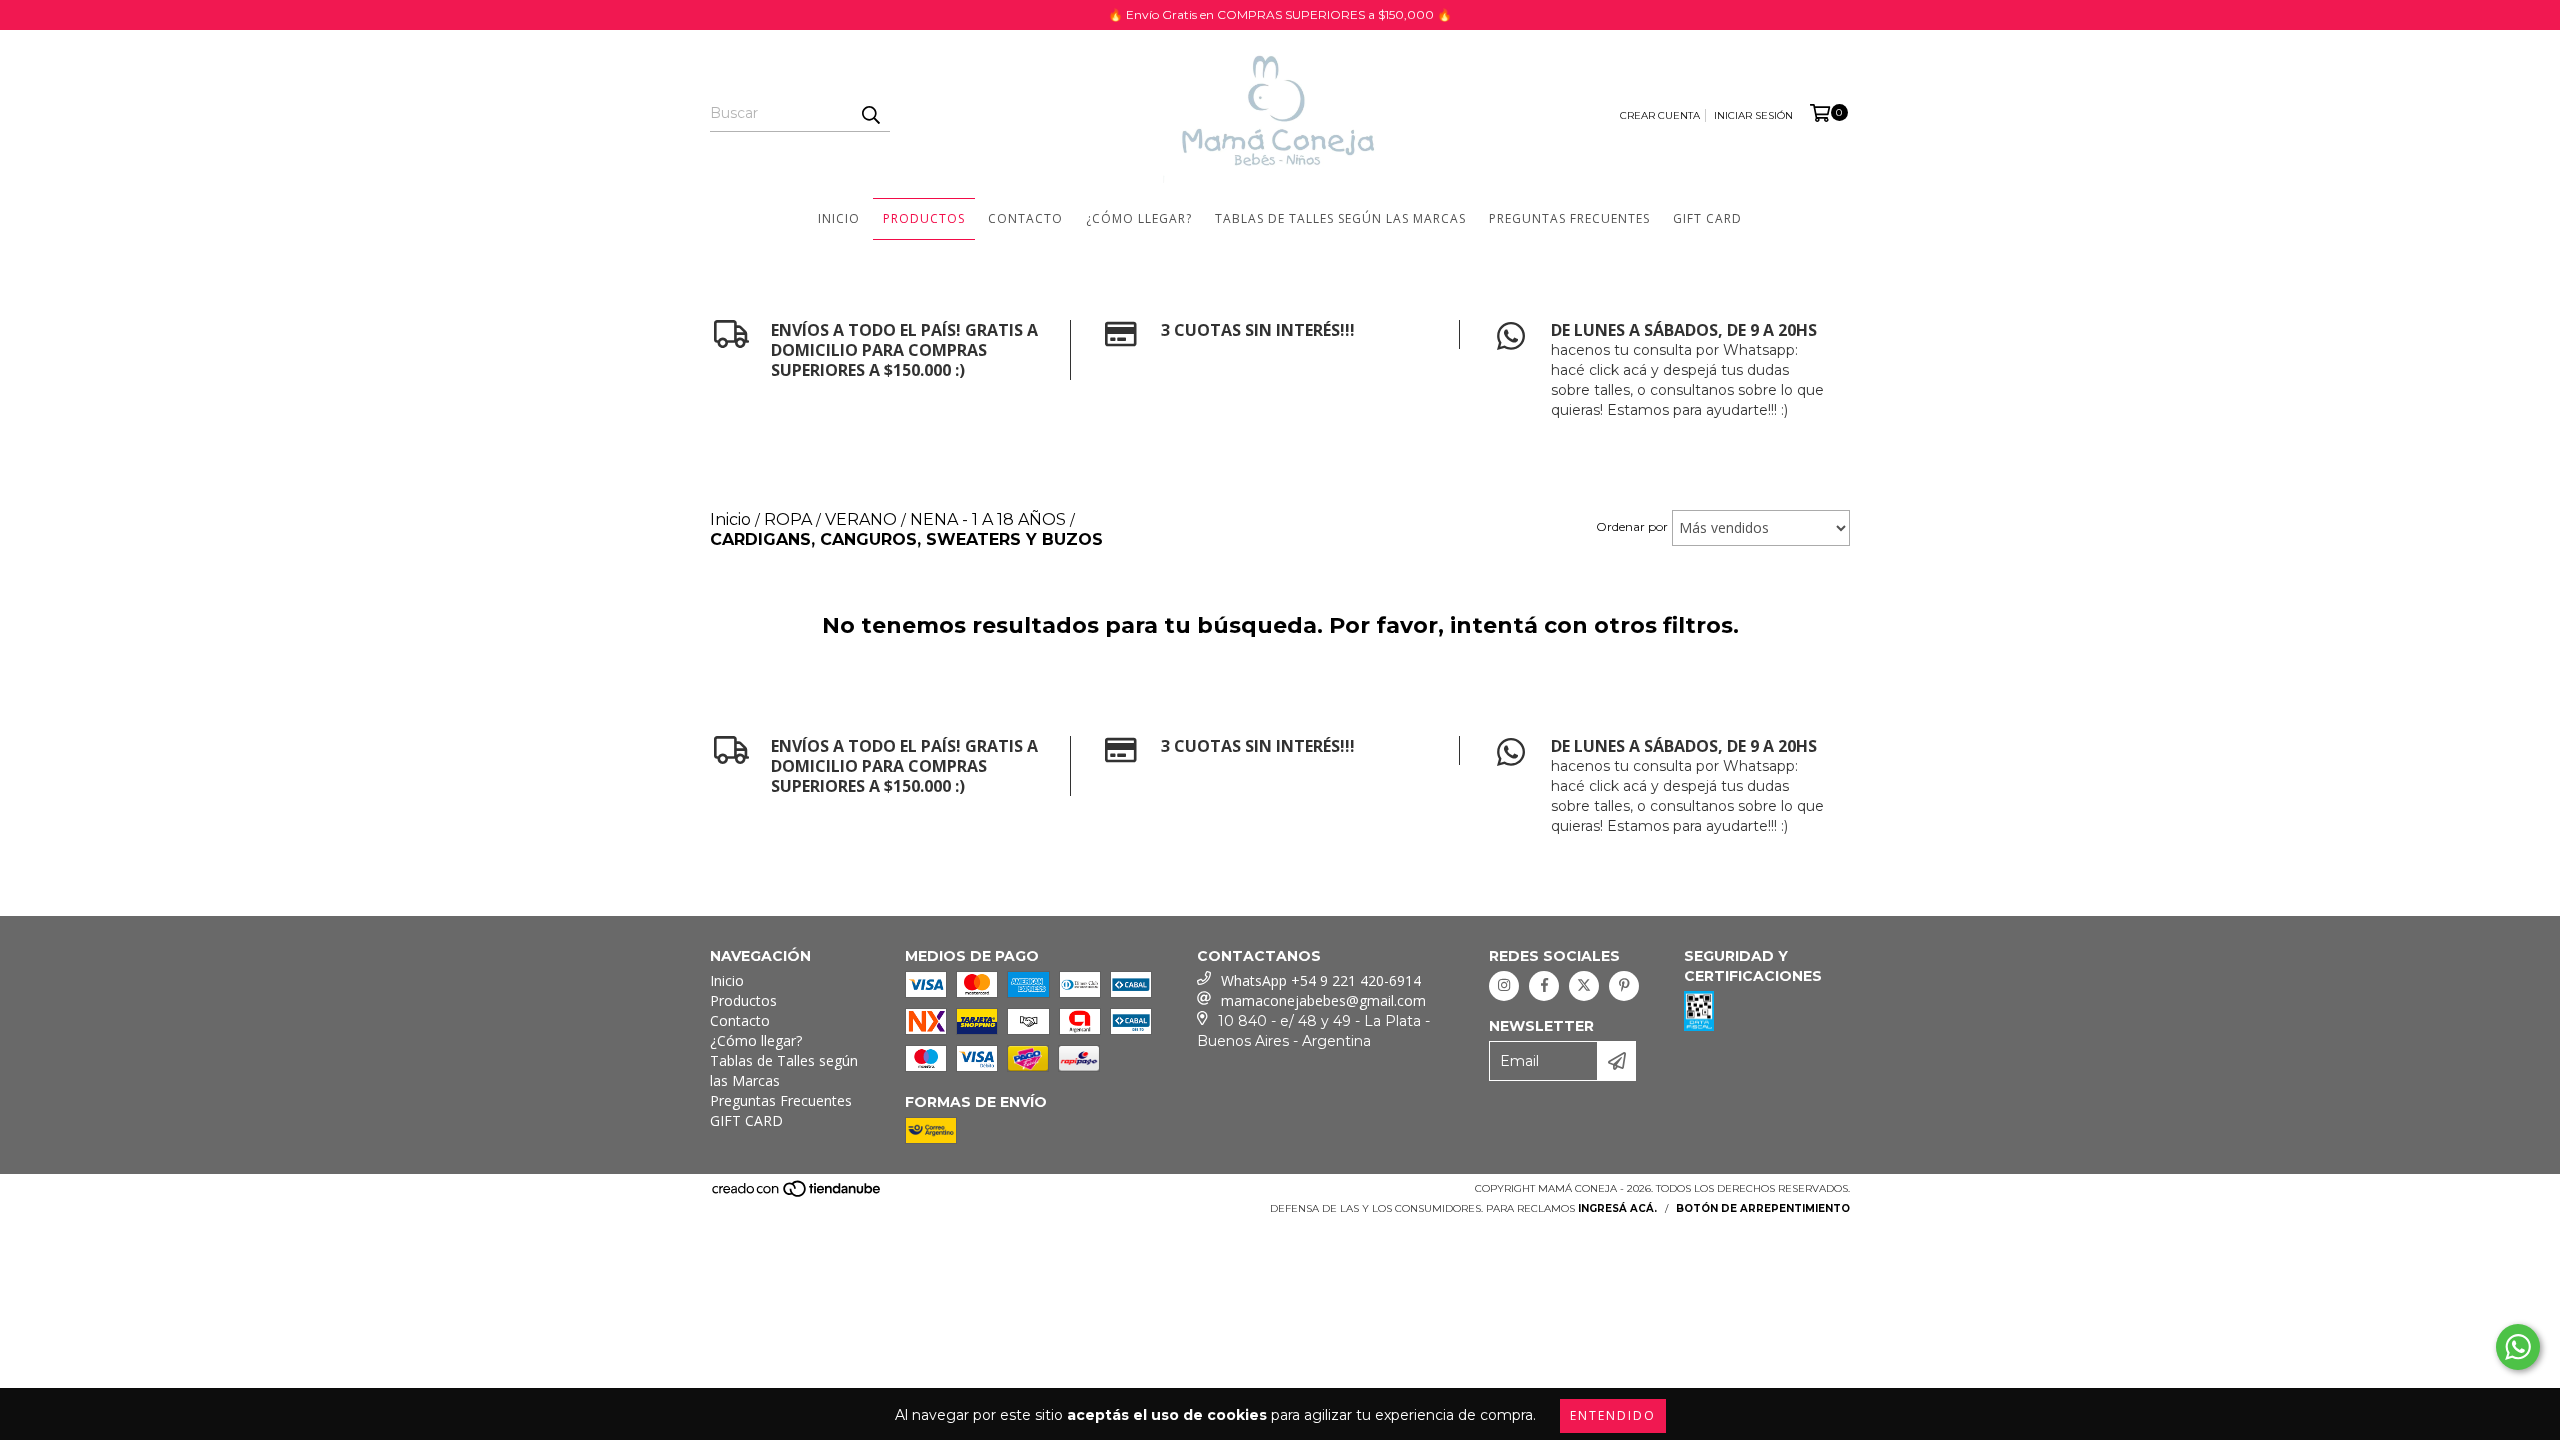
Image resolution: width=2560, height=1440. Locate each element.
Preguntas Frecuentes (1569, 218)
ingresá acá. (1617, 1208)
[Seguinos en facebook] (1544, 986)
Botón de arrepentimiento (1763, 1208)
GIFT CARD (1707, 218)
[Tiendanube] (797, 1194)
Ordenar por (1632, 526)
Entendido (1613, 1415)
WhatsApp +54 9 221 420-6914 (1321, 980)
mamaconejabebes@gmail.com (1323, 1000)
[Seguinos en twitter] (1584, 986)
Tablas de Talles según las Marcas (1340, 218)
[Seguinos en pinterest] (1624, 986)
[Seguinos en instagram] (1504, 986)
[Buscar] (870, 114)
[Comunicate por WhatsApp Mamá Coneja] (2518, 1347)
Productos (924, 218)
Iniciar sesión (1753, 115)
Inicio (839, 218)
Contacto (1025, 218)
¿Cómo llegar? (1139, 218)
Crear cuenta (1660, 115)
